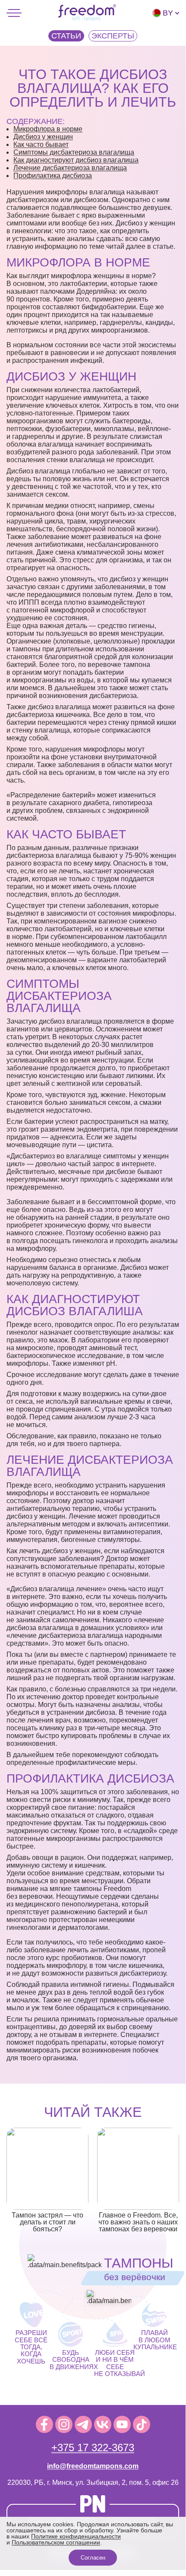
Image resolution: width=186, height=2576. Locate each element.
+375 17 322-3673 (93, 2448)
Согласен (93, 2558)
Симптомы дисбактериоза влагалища (74, 152)
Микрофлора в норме (48, 129)
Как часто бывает (41, 144)
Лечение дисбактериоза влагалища (70, 168)
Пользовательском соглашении (56, 2542)
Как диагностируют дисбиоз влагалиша (76, 160)
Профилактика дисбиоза (53, 176)
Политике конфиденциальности (76, 2536)
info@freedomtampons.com (93, 2466)
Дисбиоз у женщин (43, 137)
